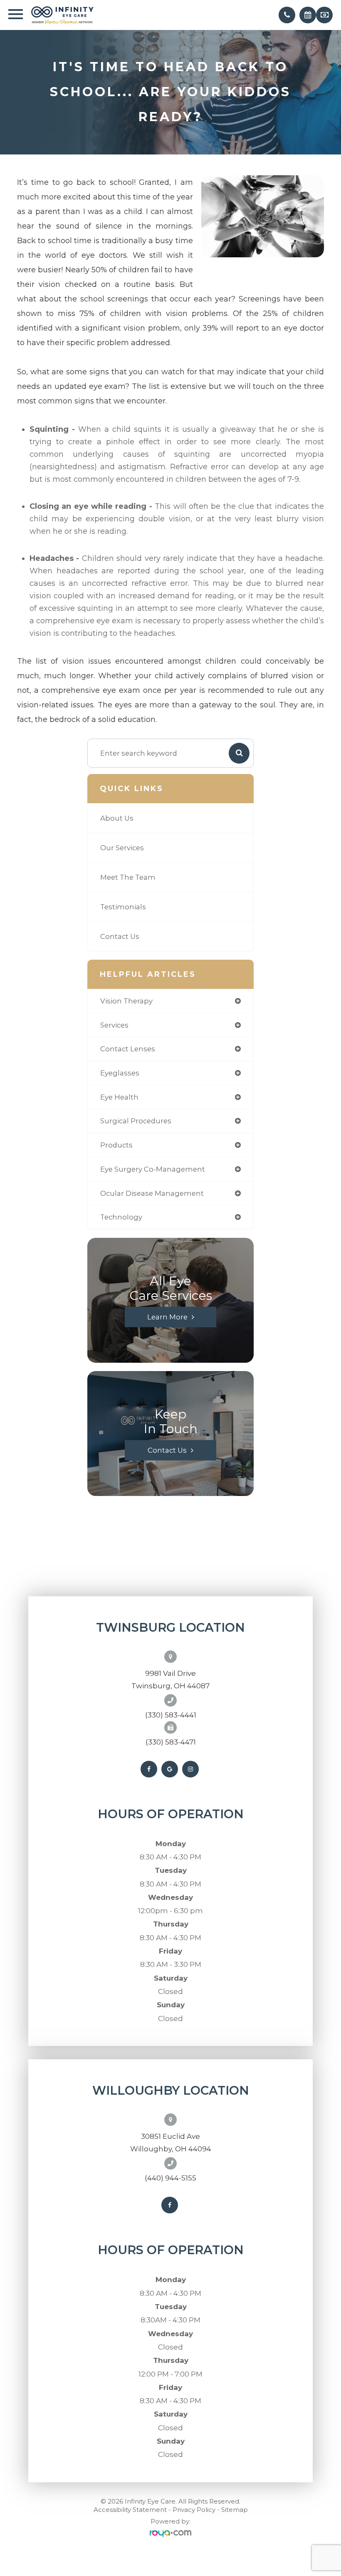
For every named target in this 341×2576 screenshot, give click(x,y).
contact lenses (128, 1049)
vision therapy (126, 1001)
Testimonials (123, 907)
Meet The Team (128, 877)
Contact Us (120, 936)
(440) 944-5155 (170, 2178)
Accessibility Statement (130, 2510)
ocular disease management (152, 1193)
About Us (117, 818)
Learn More (167, 1317)
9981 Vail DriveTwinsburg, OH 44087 (170, 1680)
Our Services (122, 848)
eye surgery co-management (153, 1169)
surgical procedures (136, 1121)
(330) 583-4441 (171, 1715)
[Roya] (170, 2534)
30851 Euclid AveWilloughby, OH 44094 (171, 2143)
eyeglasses (120, 1073)
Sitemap (235, 2510)
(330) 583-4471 (171, 1742)
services (114, 1025)
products (116, 1145)
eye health (119, 1097)
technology (121, 1217)
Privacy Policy (194, 2510)
